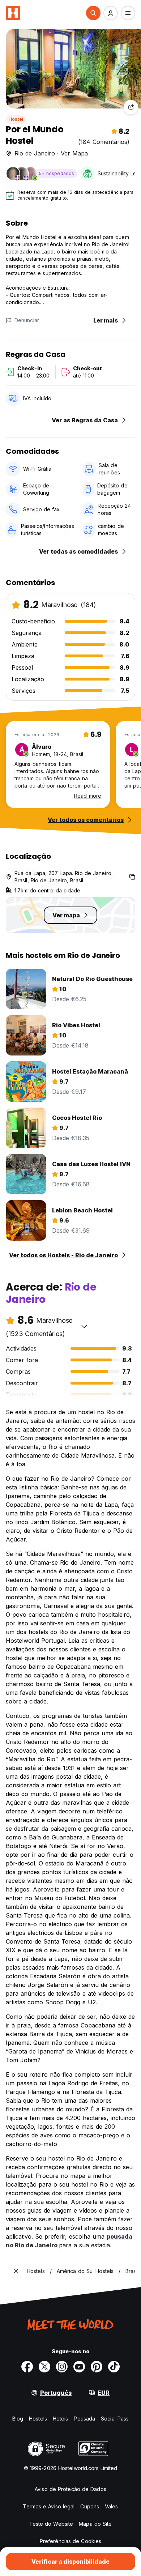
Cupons (90, 2506)
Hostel (16, 119)
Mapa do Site (95, 2524)
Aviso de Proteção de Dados (70, 2489)
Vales (112, 2506)
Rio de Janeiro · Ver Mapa (51, 153)
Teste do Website (51, 2524)
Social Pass (115, 2419)
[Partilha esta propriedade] (131, 107)
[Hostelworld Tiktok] (114, 2367)
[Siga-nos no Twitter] (44, 2367)
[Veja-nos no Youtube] (79, 2367)
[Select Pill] (93, 13)
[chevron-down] (84, 1326)
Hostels (38, 2419)
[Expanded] (16, 2271)
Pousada (84, 2419)
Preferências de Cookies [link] (70, 2541)
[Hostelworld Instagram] (62, 2367)
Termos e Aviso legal (49, 2506)
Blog (18, 2419)
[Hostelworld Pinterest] (97, 2367)
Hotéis (61, 2419)
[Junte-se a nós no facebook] (27, 2367)
